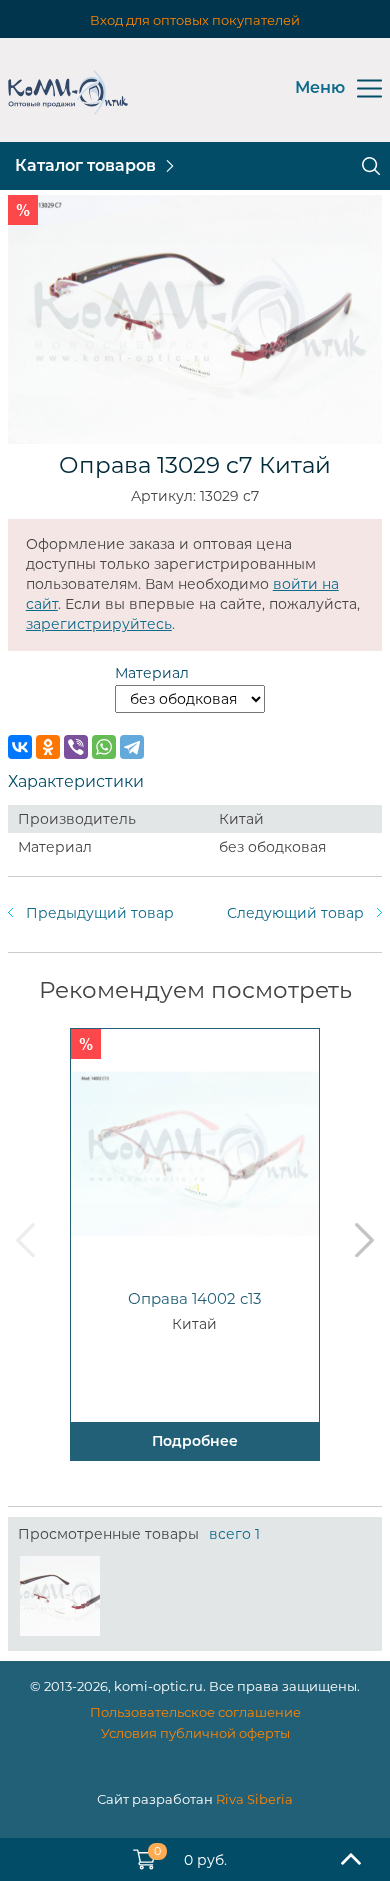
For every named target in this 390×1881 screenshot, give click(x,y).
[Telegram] (132, 747)
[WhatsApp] (104, 747)
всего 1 (234, 1534)
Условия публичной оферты (195, 1733)
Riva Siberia (254, 1799)
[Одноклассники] (48, 747)
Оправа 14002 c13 (194, 1298)
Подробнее (195, 1441)
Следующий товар (295, 913)
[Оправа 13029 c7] (60, 1596)
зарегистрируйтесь (99, 624)
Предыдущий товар (100, 913)
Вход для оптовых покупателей (195, 20)
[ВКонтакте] (20, 747)
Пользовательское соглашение (195, 1712)
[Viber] (76, 747)
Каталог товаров (85, 165)
